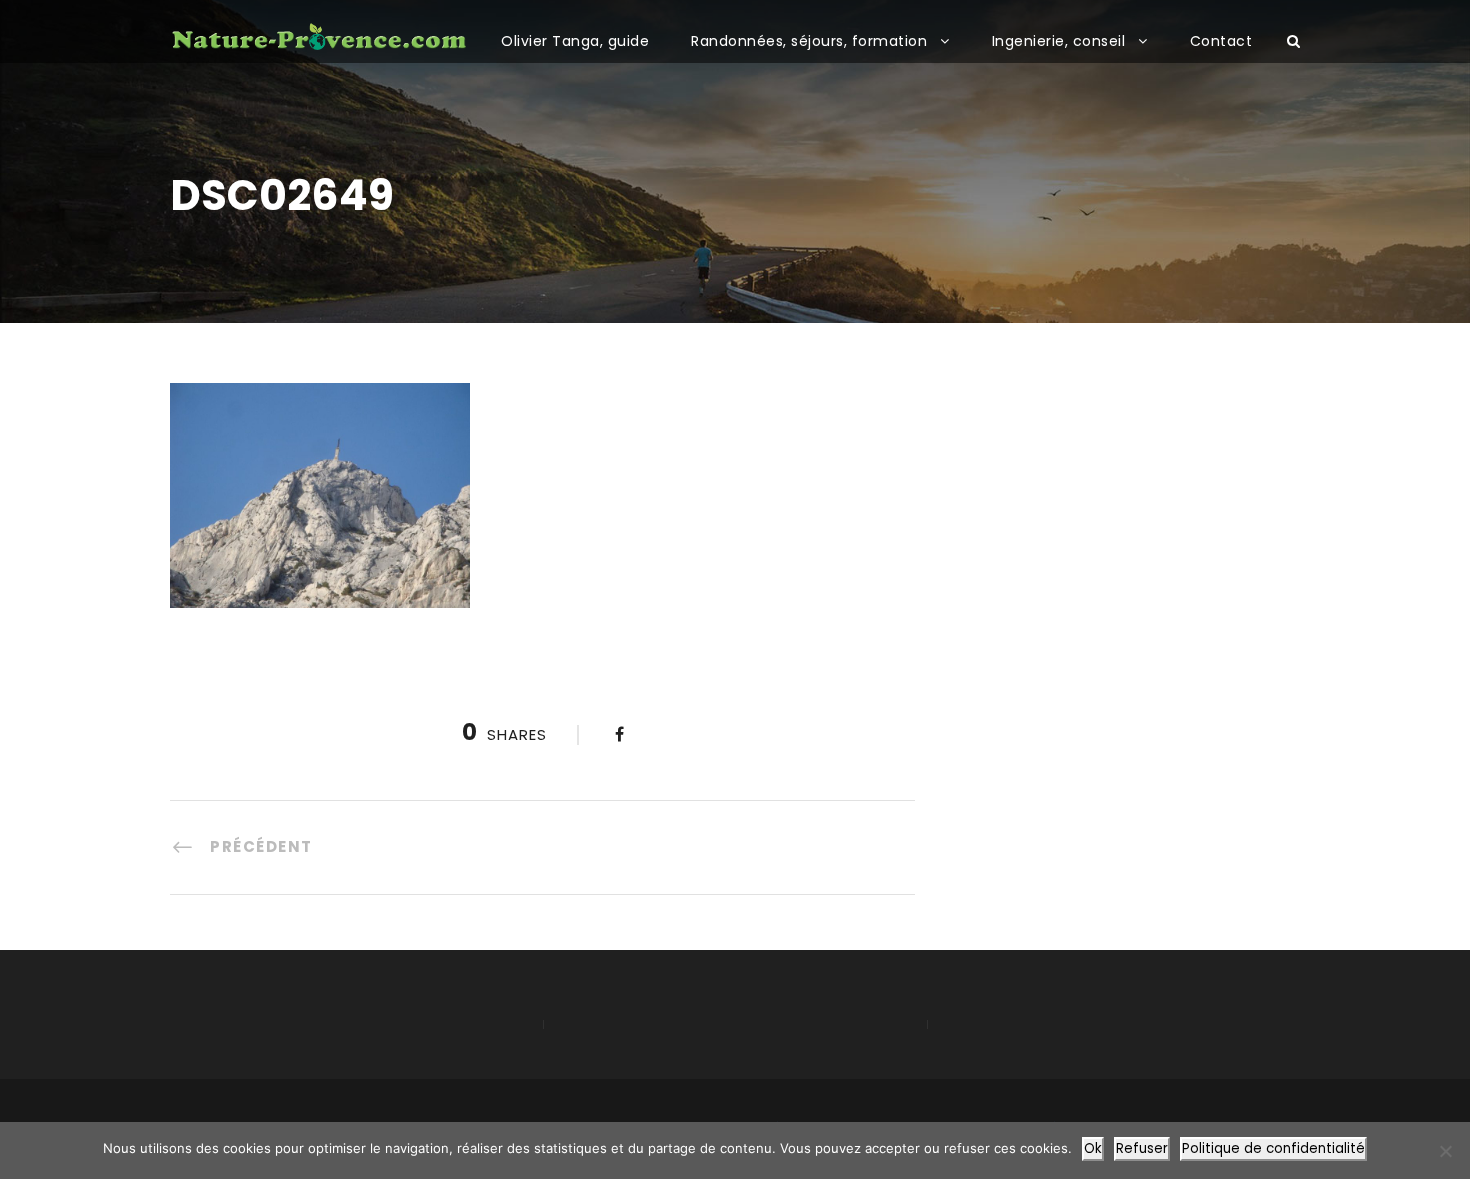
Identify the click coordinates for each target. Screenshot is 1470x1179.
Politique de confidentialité (1273, 1148)
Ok (1093, 1148)
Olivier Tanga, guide (575, 41)
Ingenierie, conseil (1059, 41)
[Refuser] (1445, 1151)
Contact (1221, 41)
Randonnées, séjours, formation (809, 41)
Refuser (1142, 1148)
